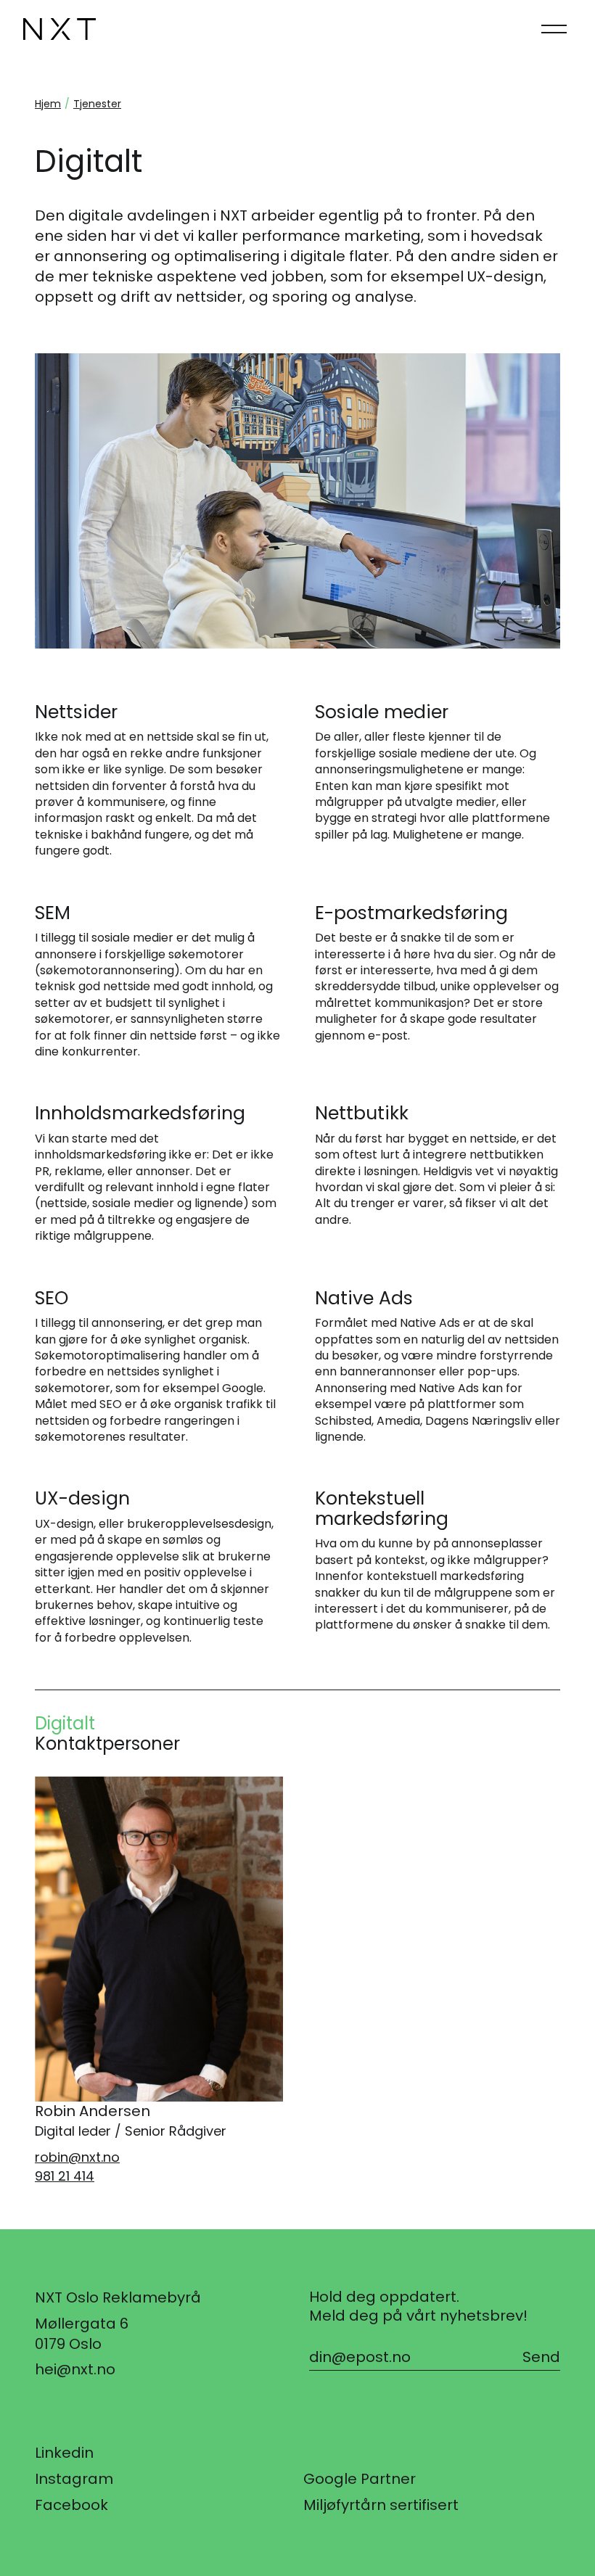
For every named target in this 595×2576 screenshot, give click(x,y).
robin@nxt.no (77, 2157)
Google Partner (360, 2479)
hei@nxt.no (75, 2369)
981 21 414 (65, 2176)
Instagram (74, 2479)
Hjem (48, 104)
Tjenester (97, 104)
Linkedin (64, 2453)
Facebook (71, 2505)
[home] (59, 29)
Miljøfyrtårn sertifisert (381, 2505)
